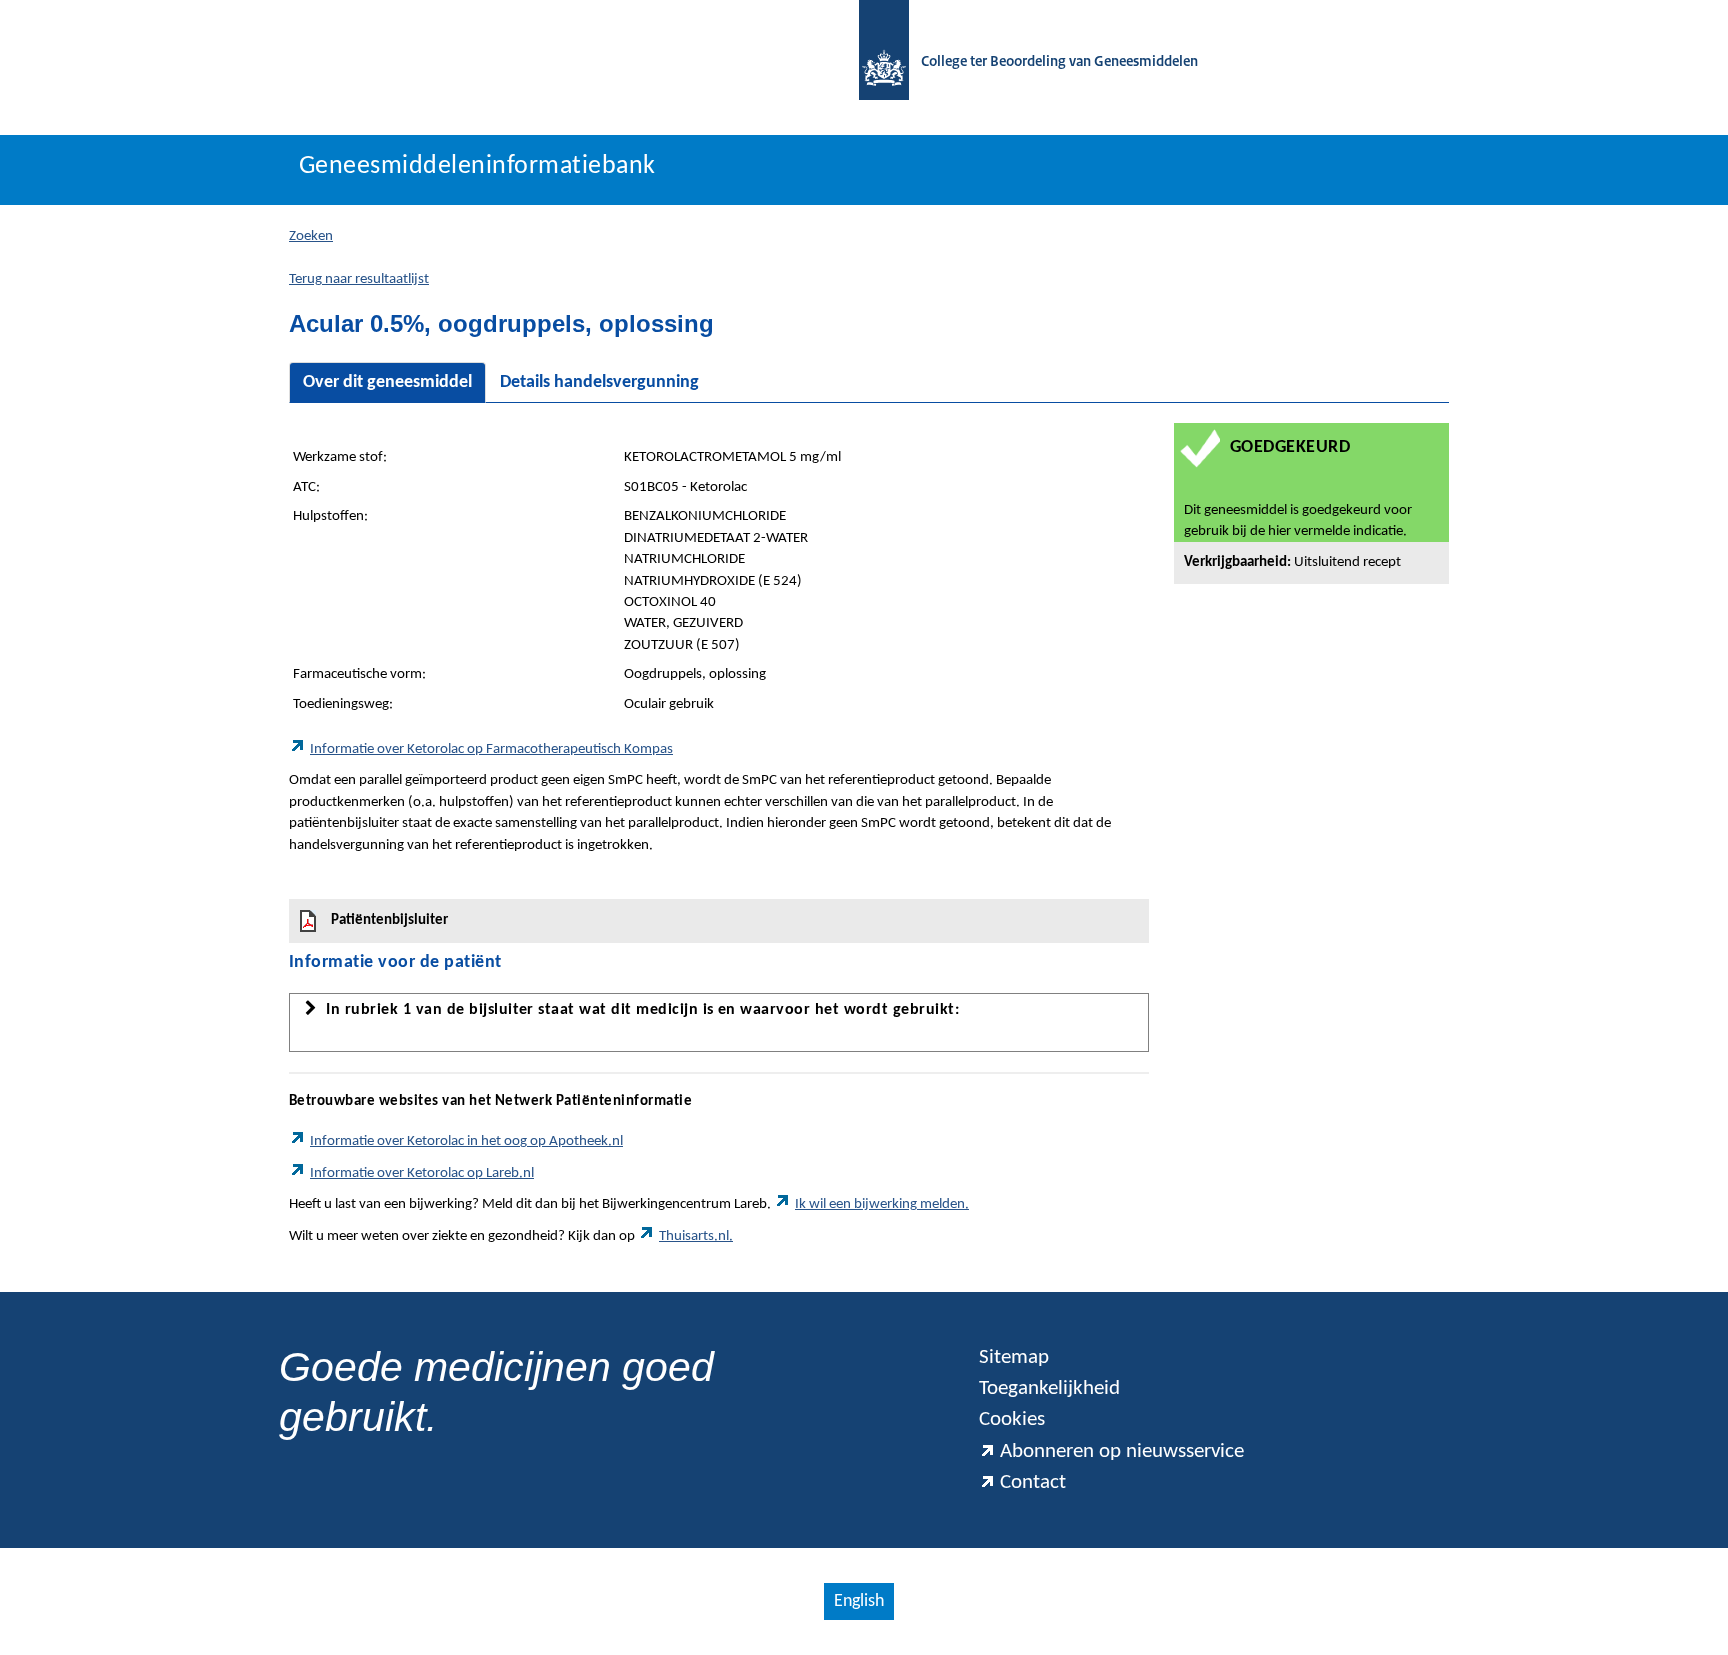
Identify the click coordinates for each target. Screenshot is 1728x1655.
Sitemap (1014, 1357)
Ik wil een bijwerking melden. (882, 1204)
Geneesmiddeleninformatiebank (477, 166)
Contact (1033, 1482)
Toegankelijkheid (1049, 1388)
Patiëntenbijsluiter (389, 920)
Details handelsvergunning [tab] (599, 382)
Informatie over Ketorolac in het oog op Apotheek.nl (466, 1141)
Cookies (1012, 1419)
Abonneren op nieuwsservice (1122, 1451)
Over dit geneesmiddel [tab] (387, 382)
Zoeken (311, 236)
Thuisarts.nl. (696, 1236)
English (859, 1601)
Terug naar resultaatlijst (359, 279)
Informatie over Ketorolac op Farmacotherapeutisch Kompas (491, 749)
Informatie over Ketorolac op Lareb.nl (422, 1173)
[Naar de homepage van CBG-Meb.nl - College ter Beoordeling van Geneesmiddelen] (874, 62)
